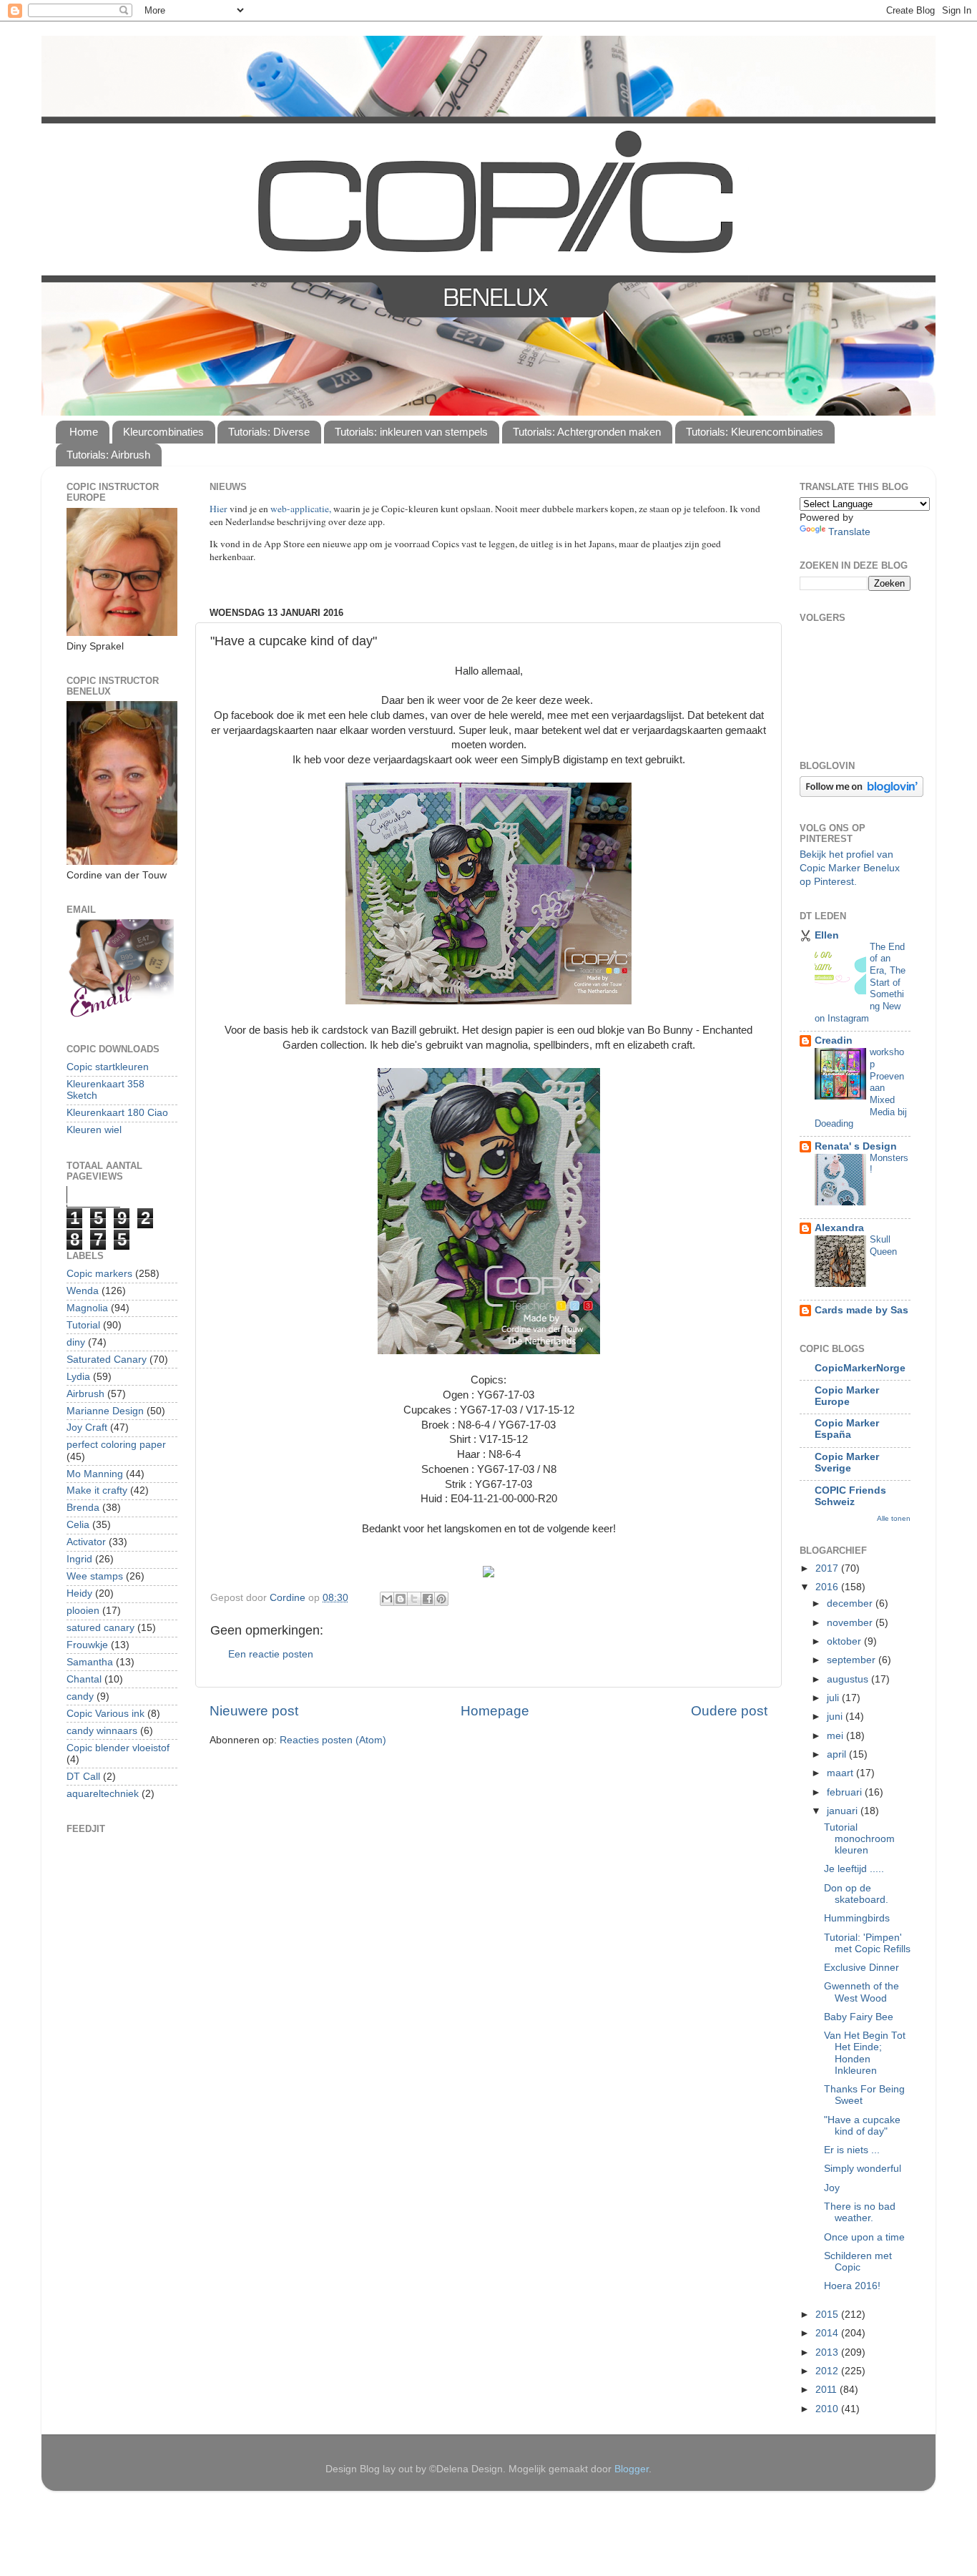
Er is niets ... (852, 2150)
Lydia (78, 1377)
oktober (845, 1641)
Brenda (83, 1508)
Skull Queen (883, 1245)
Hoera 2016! (852, 2286)
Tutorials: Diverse (269, 432)
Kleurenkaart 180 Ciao (117, 1113)
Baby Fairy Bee (859, 2017)
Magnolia (87, 1308)
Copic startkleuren (108, 1067)
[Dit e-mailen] (387, 1599)
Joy (832, 2188)
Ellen (827, 935)
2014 (828, 2333)
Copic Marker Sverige (847, 1463)
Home (84, 432)
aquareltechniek (103, 1794)
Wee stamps (95, 1576)
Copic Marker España (847, 1429)
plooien (83, 1611)
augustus (849, 1679)
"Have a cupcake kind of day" (862, 2126)
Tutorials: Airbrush (108, 455)
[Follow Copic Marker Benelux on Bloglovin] (861, 794)
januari (844, 1811)
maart (841, 1773)
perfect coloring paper (116, 1445)
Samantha (90, 1662)
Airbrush (85, 1394)
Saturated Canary (107, 1360)
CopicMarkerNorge (860, 1368)
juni (836, 1716)
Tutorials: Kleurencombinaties (755, 432)
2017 (828, 1568)
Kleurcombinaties (163, 432)
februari (846, 1792)
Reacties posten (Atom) (333, 1740)
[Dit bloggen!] (401, 1599)
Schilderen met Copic (858, 2262)
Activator (86, 1542)
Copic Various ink (105, 1714)
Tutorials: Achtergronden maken (587, 432)
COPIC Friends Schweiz (850, 1496)
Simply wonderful (863, 2169)
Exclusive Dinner (861, 1968)
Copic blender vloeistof (118, 1748)
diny (76, 1342)
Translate (849, 532)
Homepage (495, 1711)
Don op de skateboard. (856, 1894)
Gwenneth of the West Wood (861, 1992)
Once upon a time (864, 2237)
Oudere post (729, 1711)
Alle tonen (894, 1518)
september (853, 1660)
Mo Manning (95, 1474)
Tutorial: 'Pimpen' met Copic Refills (867, 1943)
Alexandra (839, 1228)
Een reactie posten (271, 1654)
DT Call (83, 1777)
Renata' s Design (856, 1146)
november (851, 1623)
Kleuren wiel (94, 1130)
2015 (828, 2315)
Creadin (834, 1040)
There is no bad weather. (860, 2212)
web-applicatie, (301, 509)
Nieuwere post (254, 1711)
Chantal (84, 1679)
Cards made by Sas (861, 1310)
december (851, 1603)
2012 (828, 2371)
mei (836, 1736)
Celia (78, 1525)
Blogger (632, 2469)
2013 (828, 2352)
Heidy (79, 1593)
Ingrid (79, 1559)
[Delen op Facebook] (428, 1599)
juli (834, 1698)
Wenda (83, 1291)
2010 (828, 2409)
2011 (828, 2390)
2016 (828, 1587)
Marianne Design (105, 1411)
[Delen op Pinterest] (441, 1599)
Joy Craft (87, 1427)
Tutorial (83, 1325)
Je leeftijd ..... (854, 1869)
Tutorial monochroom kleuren (859, 1839)
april (838, 1754)
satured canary (100, 1628)
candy (80, 1696)
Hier (220, 509)
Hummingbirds (857, 1918)
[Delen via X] (414, 1599)
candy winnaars (102, 1731)
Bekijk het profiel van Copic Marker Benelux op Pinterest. (850, 868)
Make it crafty (97, 1490)
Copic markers (99, 1274)
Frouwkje (87, 1645)
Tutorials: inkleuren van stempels (411, 432)
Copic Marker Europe (847, 1396)
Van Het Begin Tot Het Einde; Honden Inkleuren (865, 2053)
